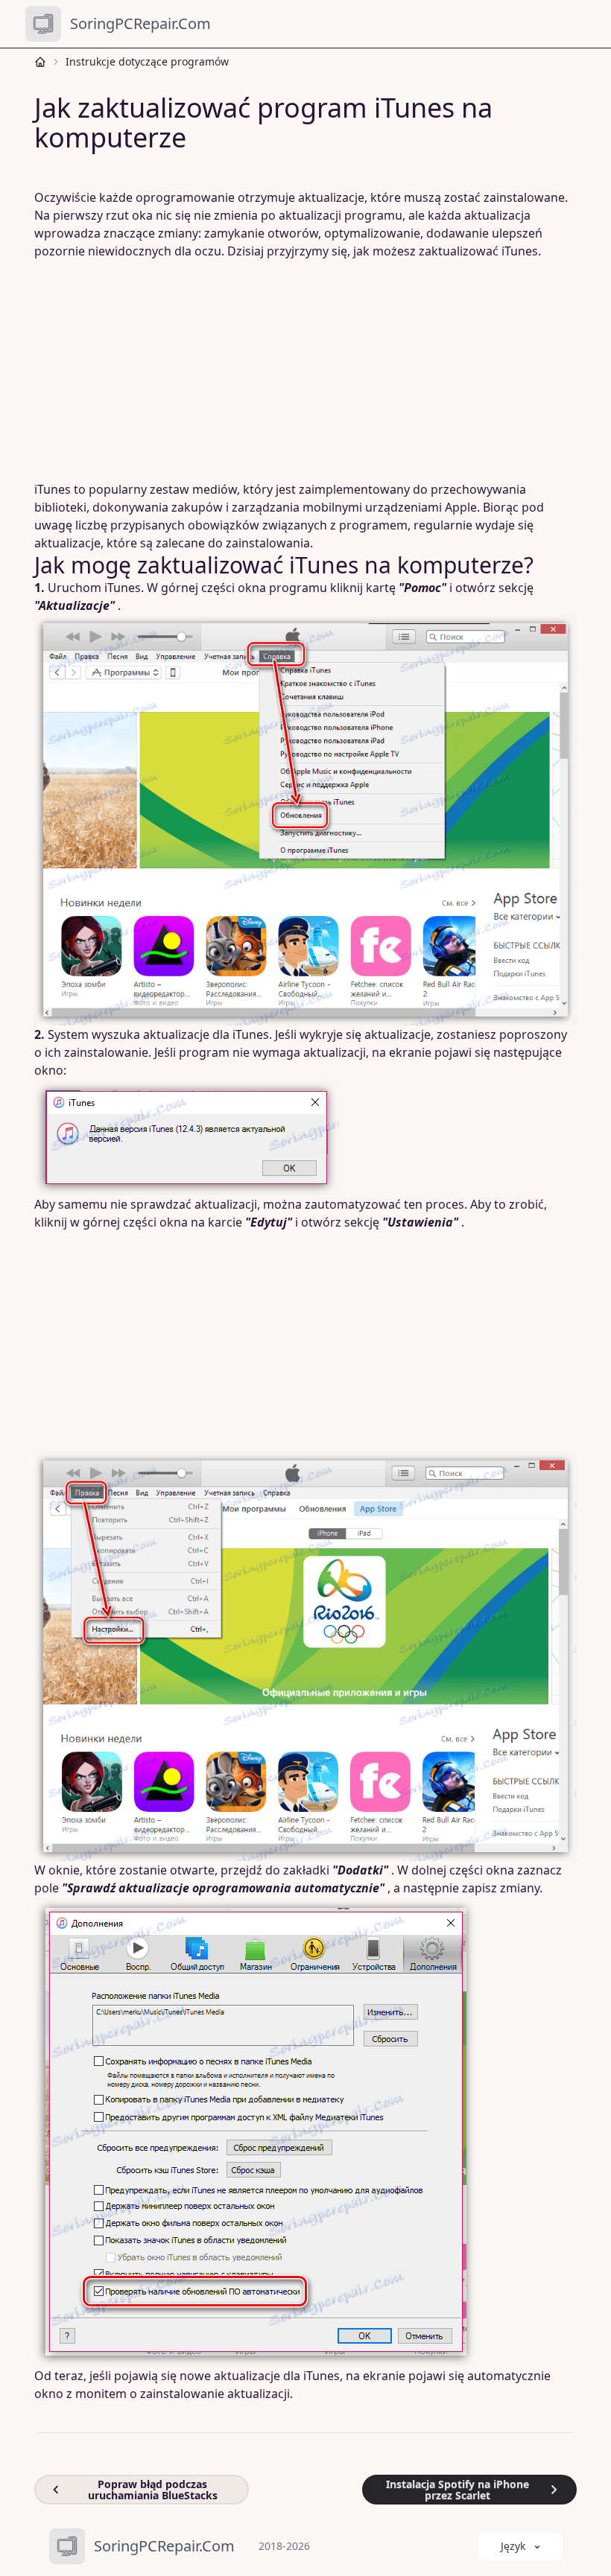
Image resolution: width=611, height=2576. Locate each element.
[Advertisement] (305, 370)
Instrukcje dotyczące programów (147, 61)
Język (513, 2546)
